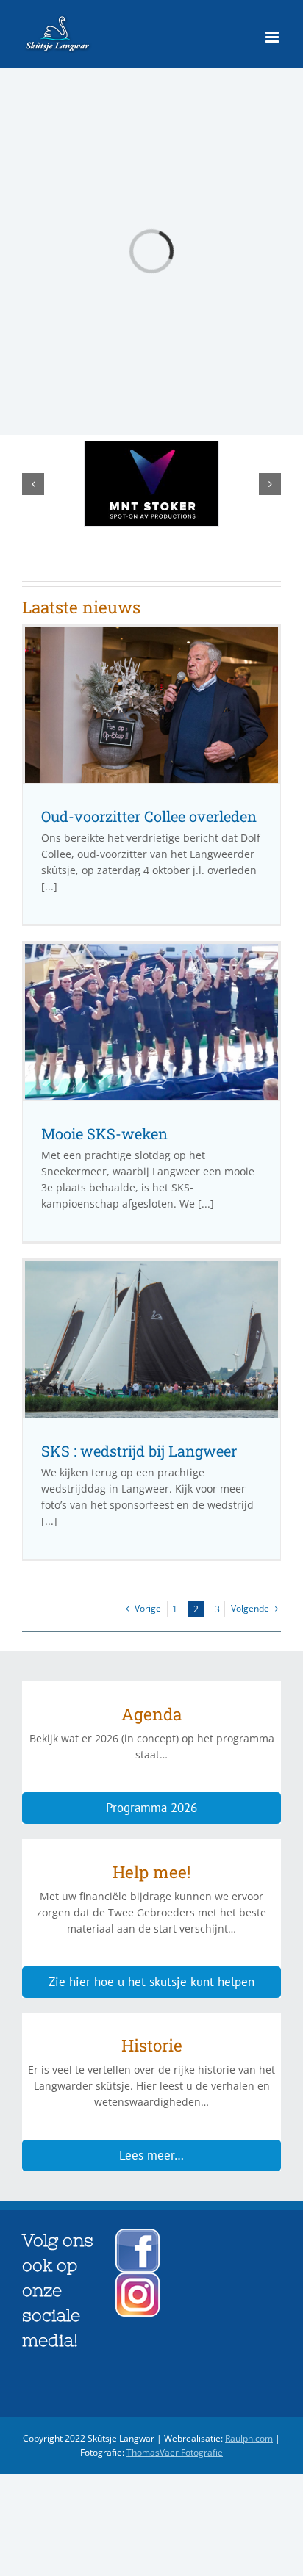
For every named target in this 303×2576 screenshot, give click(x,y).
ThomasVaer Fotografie (175, 2452)
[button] (33, 484)
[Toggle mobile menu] (273, 37)
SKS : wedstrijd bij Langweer (139, 1451)
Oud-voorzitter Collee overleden (149, 816)
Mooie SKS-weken (104, 1133)
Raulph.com (249, 2438)
